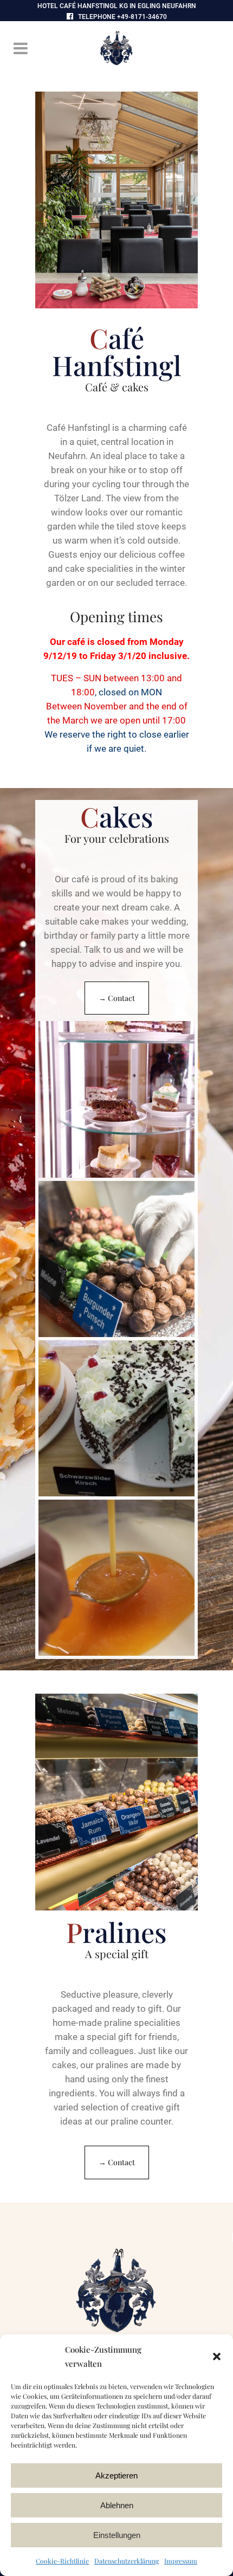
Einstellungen (117, 2535)
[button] (217, 2357)
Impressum (181, 2561)
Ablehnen (117, 2505)
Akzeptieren (116, 2475)
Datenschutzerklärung (127, 2561)
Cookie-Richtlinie (62, 2561)
